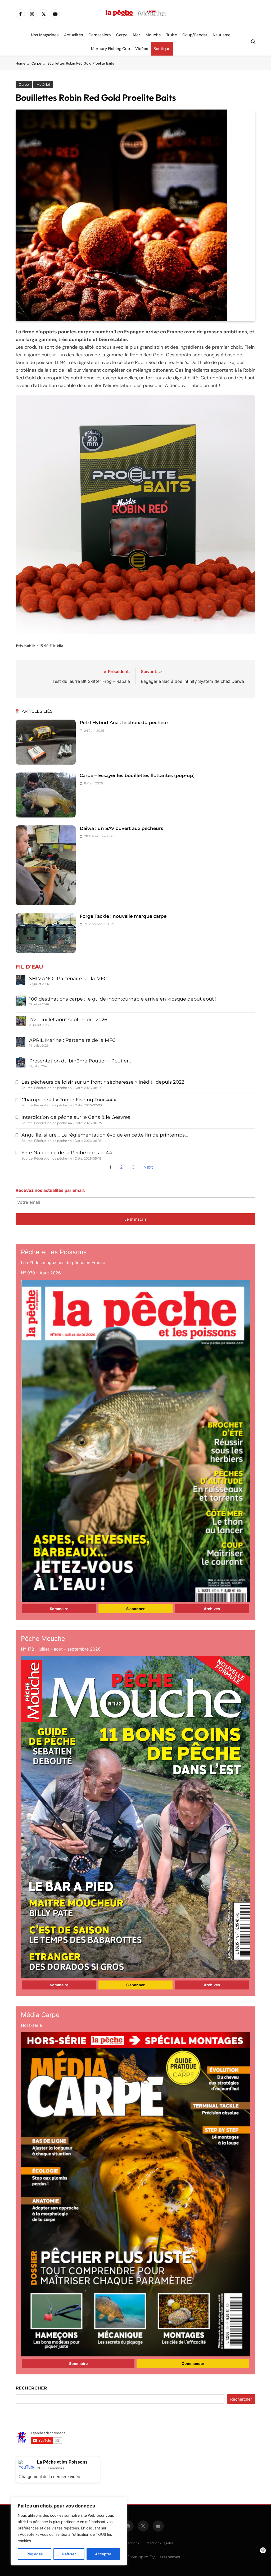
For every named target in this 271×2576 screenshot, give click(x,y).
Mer (137, 35)
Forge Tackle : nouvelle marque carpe (123, 916)
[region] (69, 2531)
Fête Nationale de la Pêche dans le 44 (67, 1153)
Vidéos (142, 49)
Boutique (162, 49)
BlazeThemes (168, 2557)
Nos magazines (45, 35)
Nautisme (222, 35)
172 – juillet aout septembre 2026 (68, 1020)
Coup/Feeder (195, 35)
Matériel (43, 85)
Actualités (74, 35)
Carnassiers (100, 35)
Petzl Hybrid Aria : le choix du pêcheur (124, 723)
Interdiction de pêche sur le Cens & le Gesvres (76, 1117)
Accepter (103, 2554)
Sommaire (59, 1609)
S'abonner (135, 1609)
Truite (172, 35)
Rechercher (31, 2388)
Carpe (122, 35)
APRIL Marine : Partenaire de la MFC (72, 1040)
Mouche (153, 35)
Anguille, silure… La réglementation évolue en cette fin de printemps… (105, 1135)
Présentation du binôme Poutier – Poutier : (80, 1061)
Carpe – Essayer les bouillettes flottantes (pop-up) (137, 775)
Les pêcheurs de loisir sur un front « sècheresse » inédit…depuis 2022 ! (104, 1082)
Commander (193, 2363)
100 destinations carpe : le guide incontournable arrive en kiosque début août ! (123, 999)
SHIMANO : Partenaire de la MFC (68, 979)
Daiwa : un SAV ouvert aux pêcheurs (121, 828)
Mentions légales (160, 2543)
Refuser (69, 2554)
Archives (212, 1609)
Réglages (35, 2554)
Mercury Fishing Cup (110, 49)
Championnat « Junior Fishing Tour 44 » (69, 1100)
